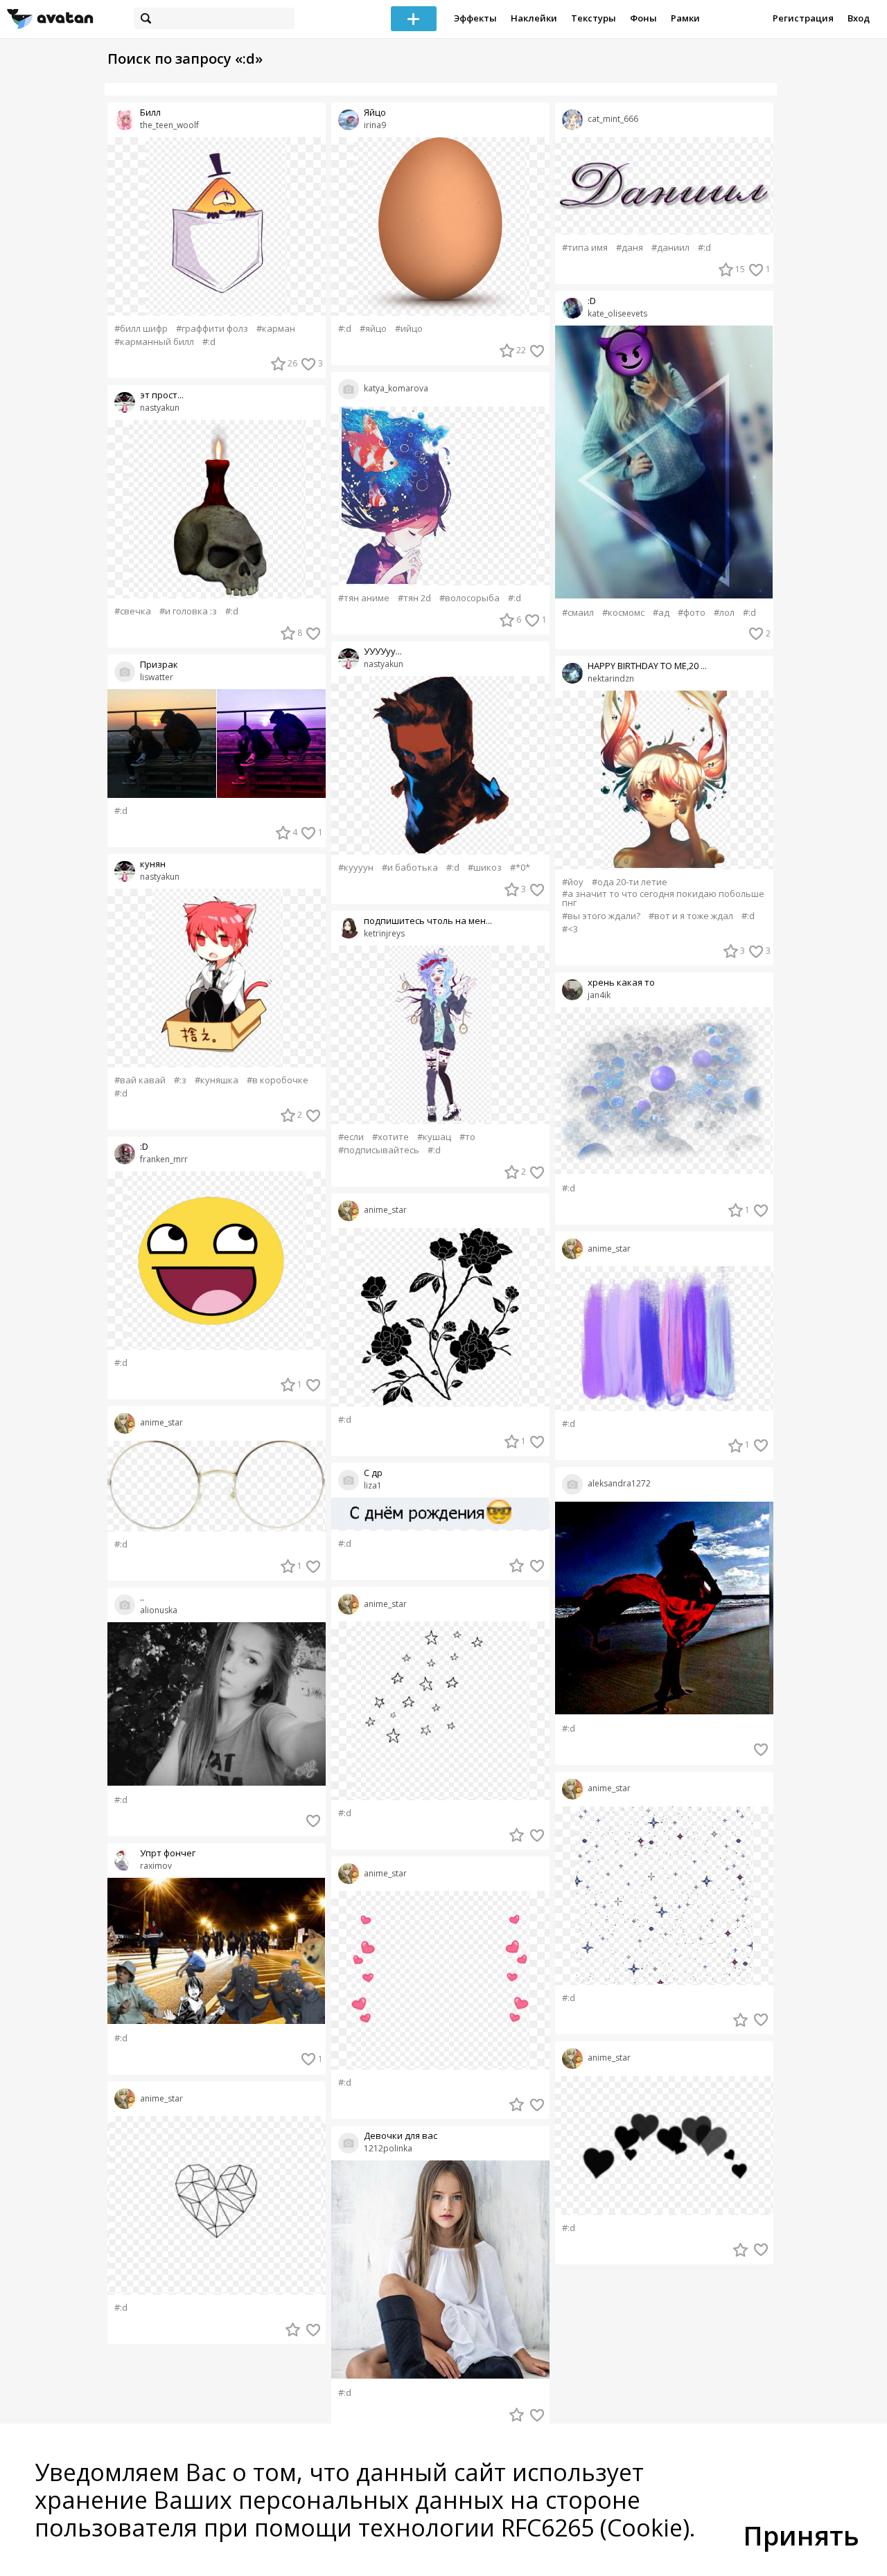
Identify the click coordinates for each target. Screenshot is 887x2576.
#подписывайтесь (379, 1150)
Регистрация (803, 18)
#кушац (434, 1137)
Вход (859, 18)
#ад (661, 613)
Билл (150, 113)
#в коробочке (278, 1080)
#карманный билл (154, 342)
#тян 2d (414, 598)
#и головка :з (188, 611)
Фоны (643, 18)
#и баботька (410, 868)
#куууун (356, 868)
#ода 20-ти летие (630, 882)
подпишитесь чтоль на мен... (428, 921)
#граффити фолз (212, 329)
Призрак (159, 665)
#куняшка (217, 1080)
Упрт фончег (168, 1853)
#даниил (670, 248)
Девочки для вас (401, 2136)
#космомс (623, 613)
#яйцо (373, 329)
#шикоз (485, 868)
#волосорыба (469, 598)
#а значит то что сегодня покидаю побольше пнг (663, 898)
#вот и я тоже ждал (691, 916)
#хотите (390, 1137)
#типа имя (585, 248)
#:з (180, 1080)
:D (144, 1147)
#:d (209, 342)
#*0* (520, 868)
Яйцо (375, 113)
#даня (630, 248)
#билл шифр (141, 329)
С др (373, 1473)
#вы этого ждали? (601, 916)
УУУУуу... (383, 651)
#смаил (578, 613)
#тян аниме (364, 598)
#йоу (573, 882)
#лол (724, 613)
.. (142, 1598)
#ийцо (409, 329)
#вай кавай (140, 1080)
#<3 (570, 929)
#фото (692, 613)
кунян (153, 864)
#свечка (133, 611)
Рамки (685, 18)
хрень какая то (621, 983)
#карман (276, 329)
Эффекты (475, 18)
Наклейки (534, 18)
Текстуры (594, 18)
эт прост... (162, 395)
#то (467, 1137)
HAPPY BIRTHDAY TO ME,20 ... (647, 666)
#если (351, 1137)
